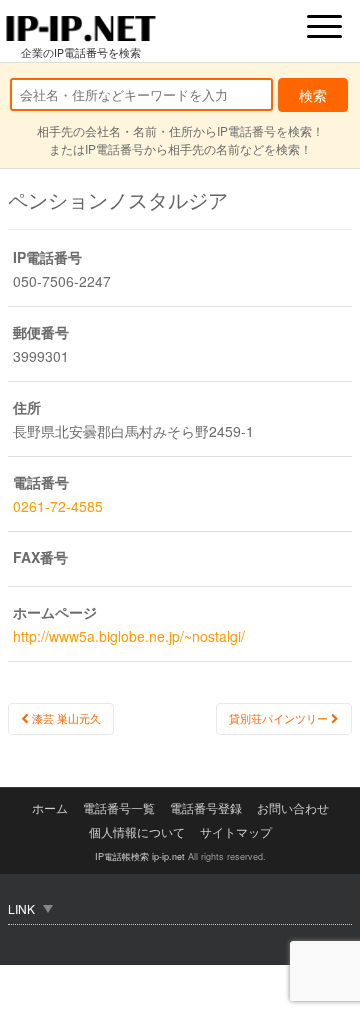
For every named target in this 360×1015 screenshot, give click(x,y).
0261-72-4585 (58, 506)
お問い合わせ (293, 807)
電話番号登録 (206, 807)
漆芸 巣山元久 (65, 718)
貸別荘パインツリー (280, 718)
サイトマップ (236, 831)
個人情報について (137, 831)
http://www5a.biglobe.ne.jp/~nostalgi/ (129, 636)
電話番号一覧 (119, 807)
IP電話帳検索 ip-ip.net (140, 856)
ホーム (50, 807)
